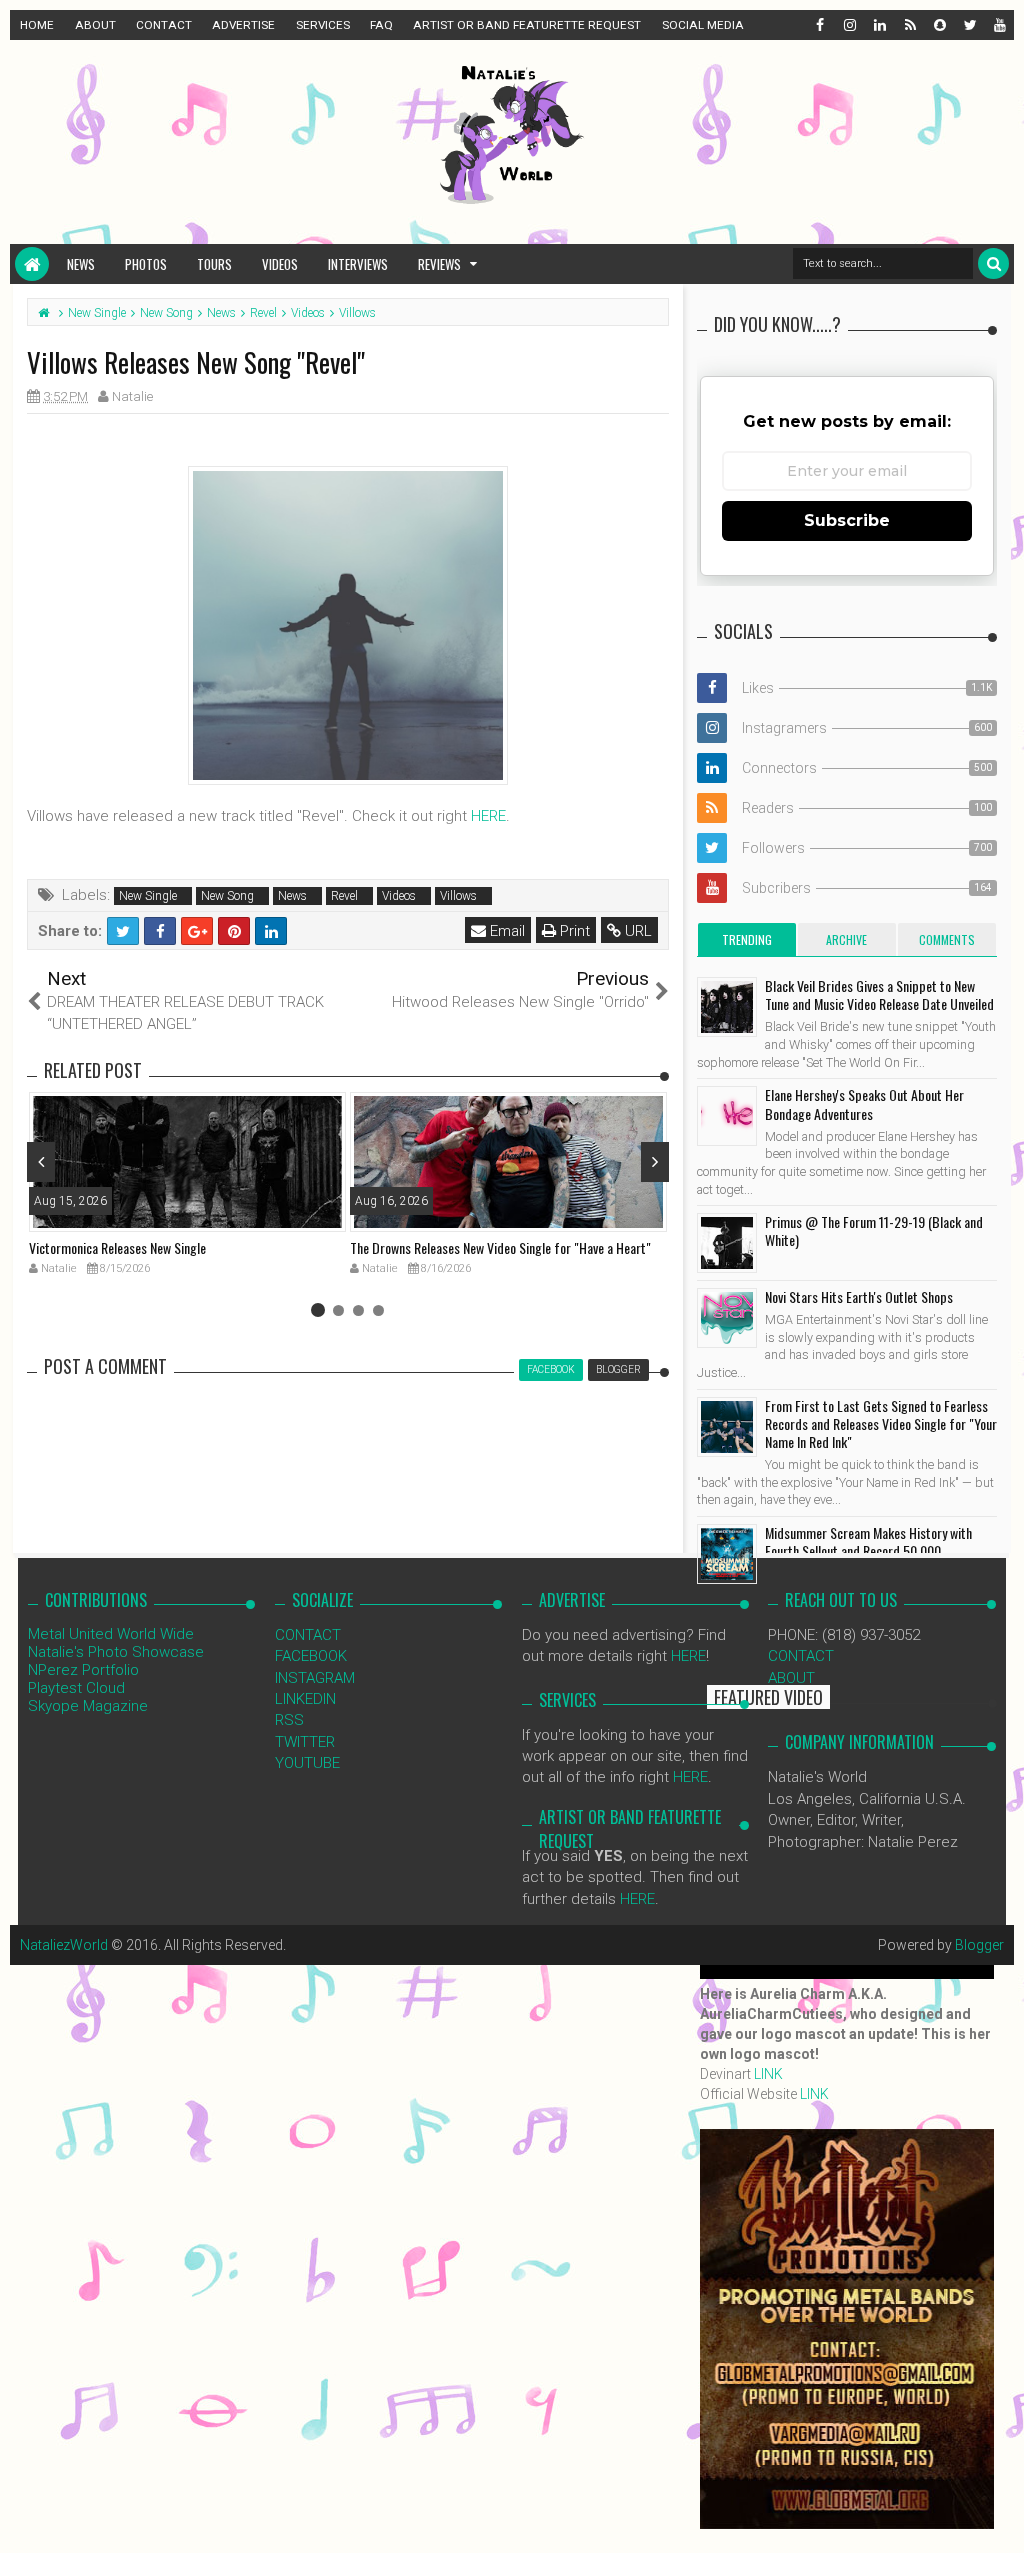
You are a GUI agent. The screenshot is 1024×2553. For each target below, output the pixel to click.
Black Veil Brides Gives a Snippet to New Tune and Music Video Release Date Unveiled (879, 994)
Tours (214, 264)
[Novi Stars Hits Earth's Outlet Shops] (727, 1318)
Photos (146, 264)
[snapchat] (939, 25)
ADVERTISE (243, 25)
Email (505, 931)
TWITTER (305, 1742)
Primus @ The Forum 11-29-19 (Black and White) (874, 1230)
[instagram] (849, 25)
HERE (488, 816)
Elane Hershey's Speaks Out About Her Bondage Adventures (864, 1103)
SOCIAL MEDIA (703, 25)
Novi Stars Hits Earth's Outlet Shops (859, 1296)
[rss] (909, 25)
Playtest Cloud (76, 1688)
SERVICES (323, 25)
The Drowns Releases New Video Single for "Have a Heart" (500, 1247)
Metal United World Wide (111, 1634)
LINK (768, 2074)
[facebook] (819, 25)
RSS (289, 1720)
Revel (344, 896)
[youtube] (999, 25)
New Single (148, 896)
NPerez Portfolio (83, 1670)
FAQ (381, 25)
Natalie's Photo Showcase (116, 1652)
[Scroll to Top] (999, 2518)
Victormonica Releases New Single (117, 1247)
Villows (458, 896)
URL (636, 931)
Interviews (358, 264)
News (81, 264)
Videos (280, 264)
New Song (227, 896)
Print (573, 931)
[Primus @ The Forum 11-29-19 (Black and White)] (727, 1243)
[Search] (993, 263)
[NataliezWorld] (32, 264)
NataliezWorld (64, 1945)
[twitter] (969, 25)
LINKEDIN (305, 1699)
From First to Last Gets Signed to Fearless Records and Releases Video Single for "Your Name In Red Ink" (881, 1423)
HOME (37, 25)
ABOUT (95, 25)
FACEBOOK (311, 1656)
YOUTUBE (307, 1763)
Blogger (979, 1945)
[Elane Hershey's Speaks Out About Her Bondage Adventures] (727, 1116)
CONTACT (164, 25)
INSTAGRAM (315, 1678)
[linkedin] (879, 25)
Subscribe (847, 520)
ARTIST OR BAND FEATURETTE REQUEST (527, 25)
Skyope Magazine (88, 1706)
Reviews (439, 264)
